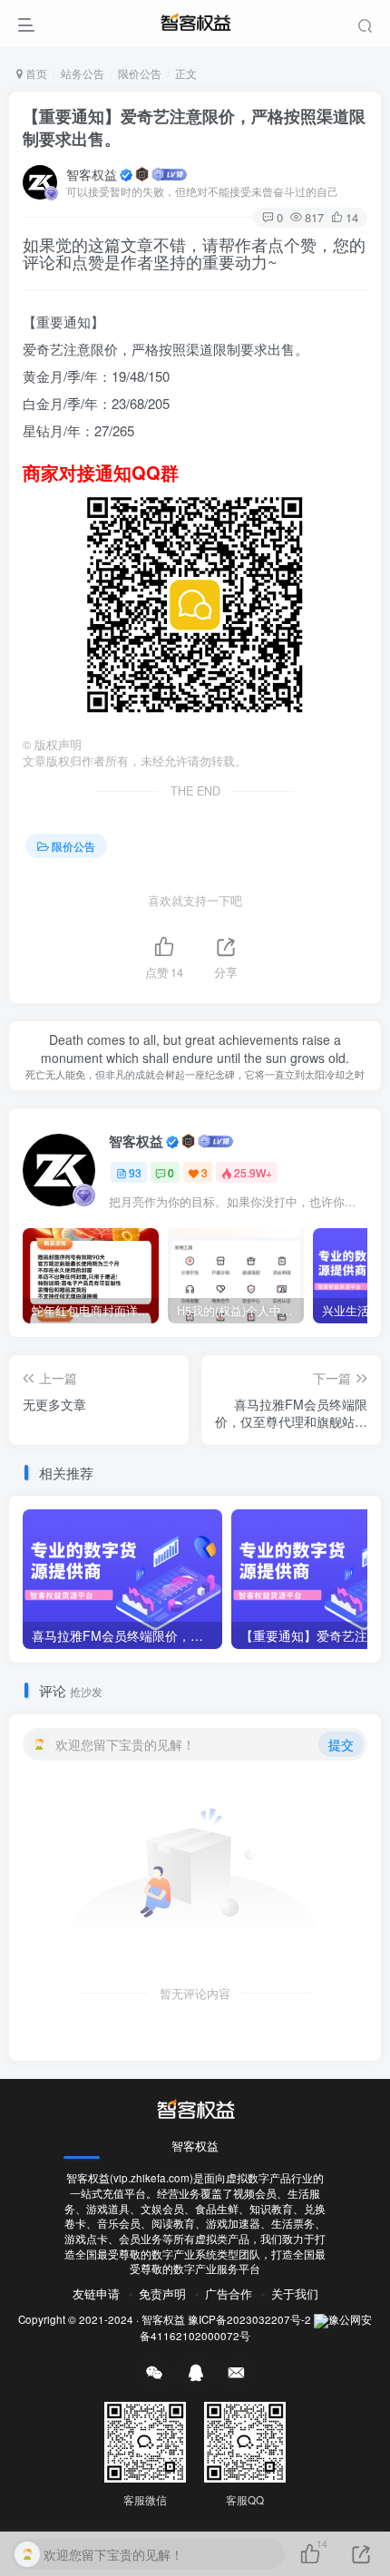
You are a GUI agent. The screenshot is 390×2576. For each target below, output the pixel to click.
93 (135, 1172)
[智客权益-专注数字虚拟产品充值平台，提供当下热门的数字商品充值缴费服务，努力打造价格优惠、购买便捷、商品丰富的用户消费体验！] (195, 2108)
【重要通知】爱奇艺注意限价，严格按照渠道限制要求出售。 (194, 127)
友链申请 (96, 2293)
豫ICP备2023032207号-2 (249, 2319)
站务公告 (83, 73)
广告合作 (229, 2293)
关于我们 (295, 2293)
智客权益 (92, 174)
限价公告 (140, 73)
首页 (35, 73)
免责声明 (162, 2293)
